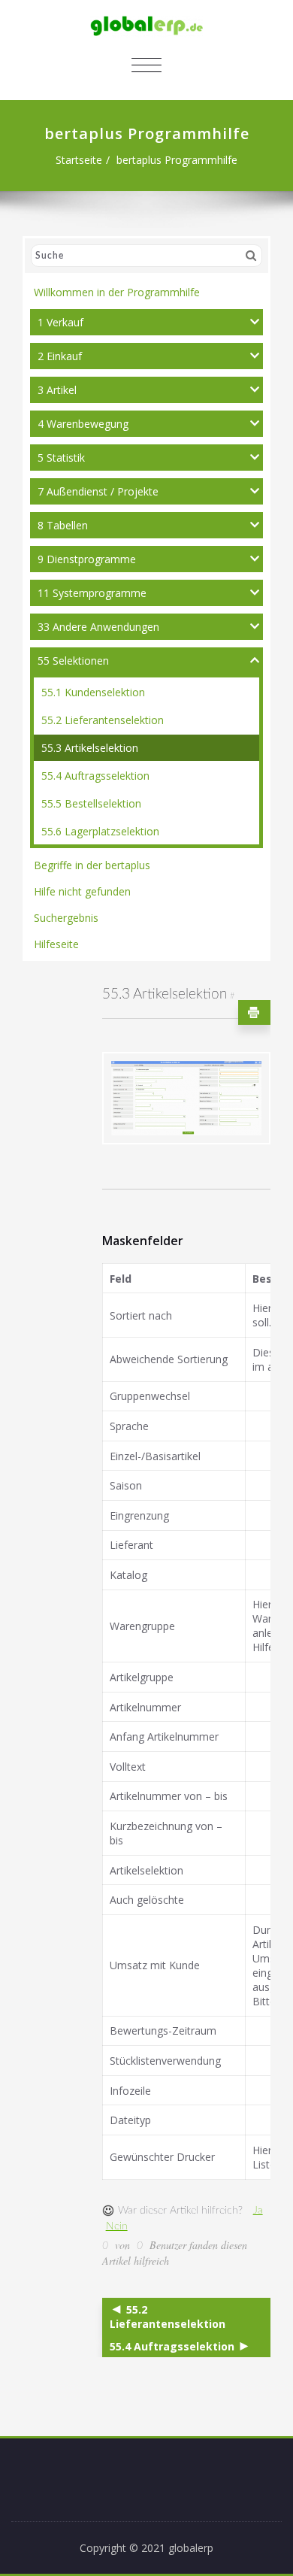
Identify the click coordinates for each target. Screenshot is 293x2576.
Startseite (79, 160)
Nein (117, 2226)
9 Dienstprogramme (87, 559)
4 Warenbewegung (83, 424)
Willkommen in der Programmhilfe (117, 292)
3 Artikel (57, 390)
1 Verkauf (60, 322)
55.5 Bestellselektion (91, 803)
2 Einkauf (60, 356)
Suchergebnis (66, 918)
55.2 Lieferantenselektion (103, 720)
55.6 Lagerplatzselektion (100, 831)
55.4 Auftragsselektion (95, 776)
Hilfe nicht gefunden (82, 891)
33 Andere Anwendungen (98, 627)
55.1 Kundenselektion (93, 692)
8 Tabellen (63, 525)
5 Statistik (61, 458)
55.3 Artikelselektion (90, 748)
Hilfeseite (56, 944)
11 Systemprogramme (92, 593)
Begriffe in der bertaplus (92, 865)
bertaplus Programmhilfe (177, 160)
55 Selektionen (73, 661)
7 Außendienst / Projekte (98, 491)
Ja (258, 2211)
